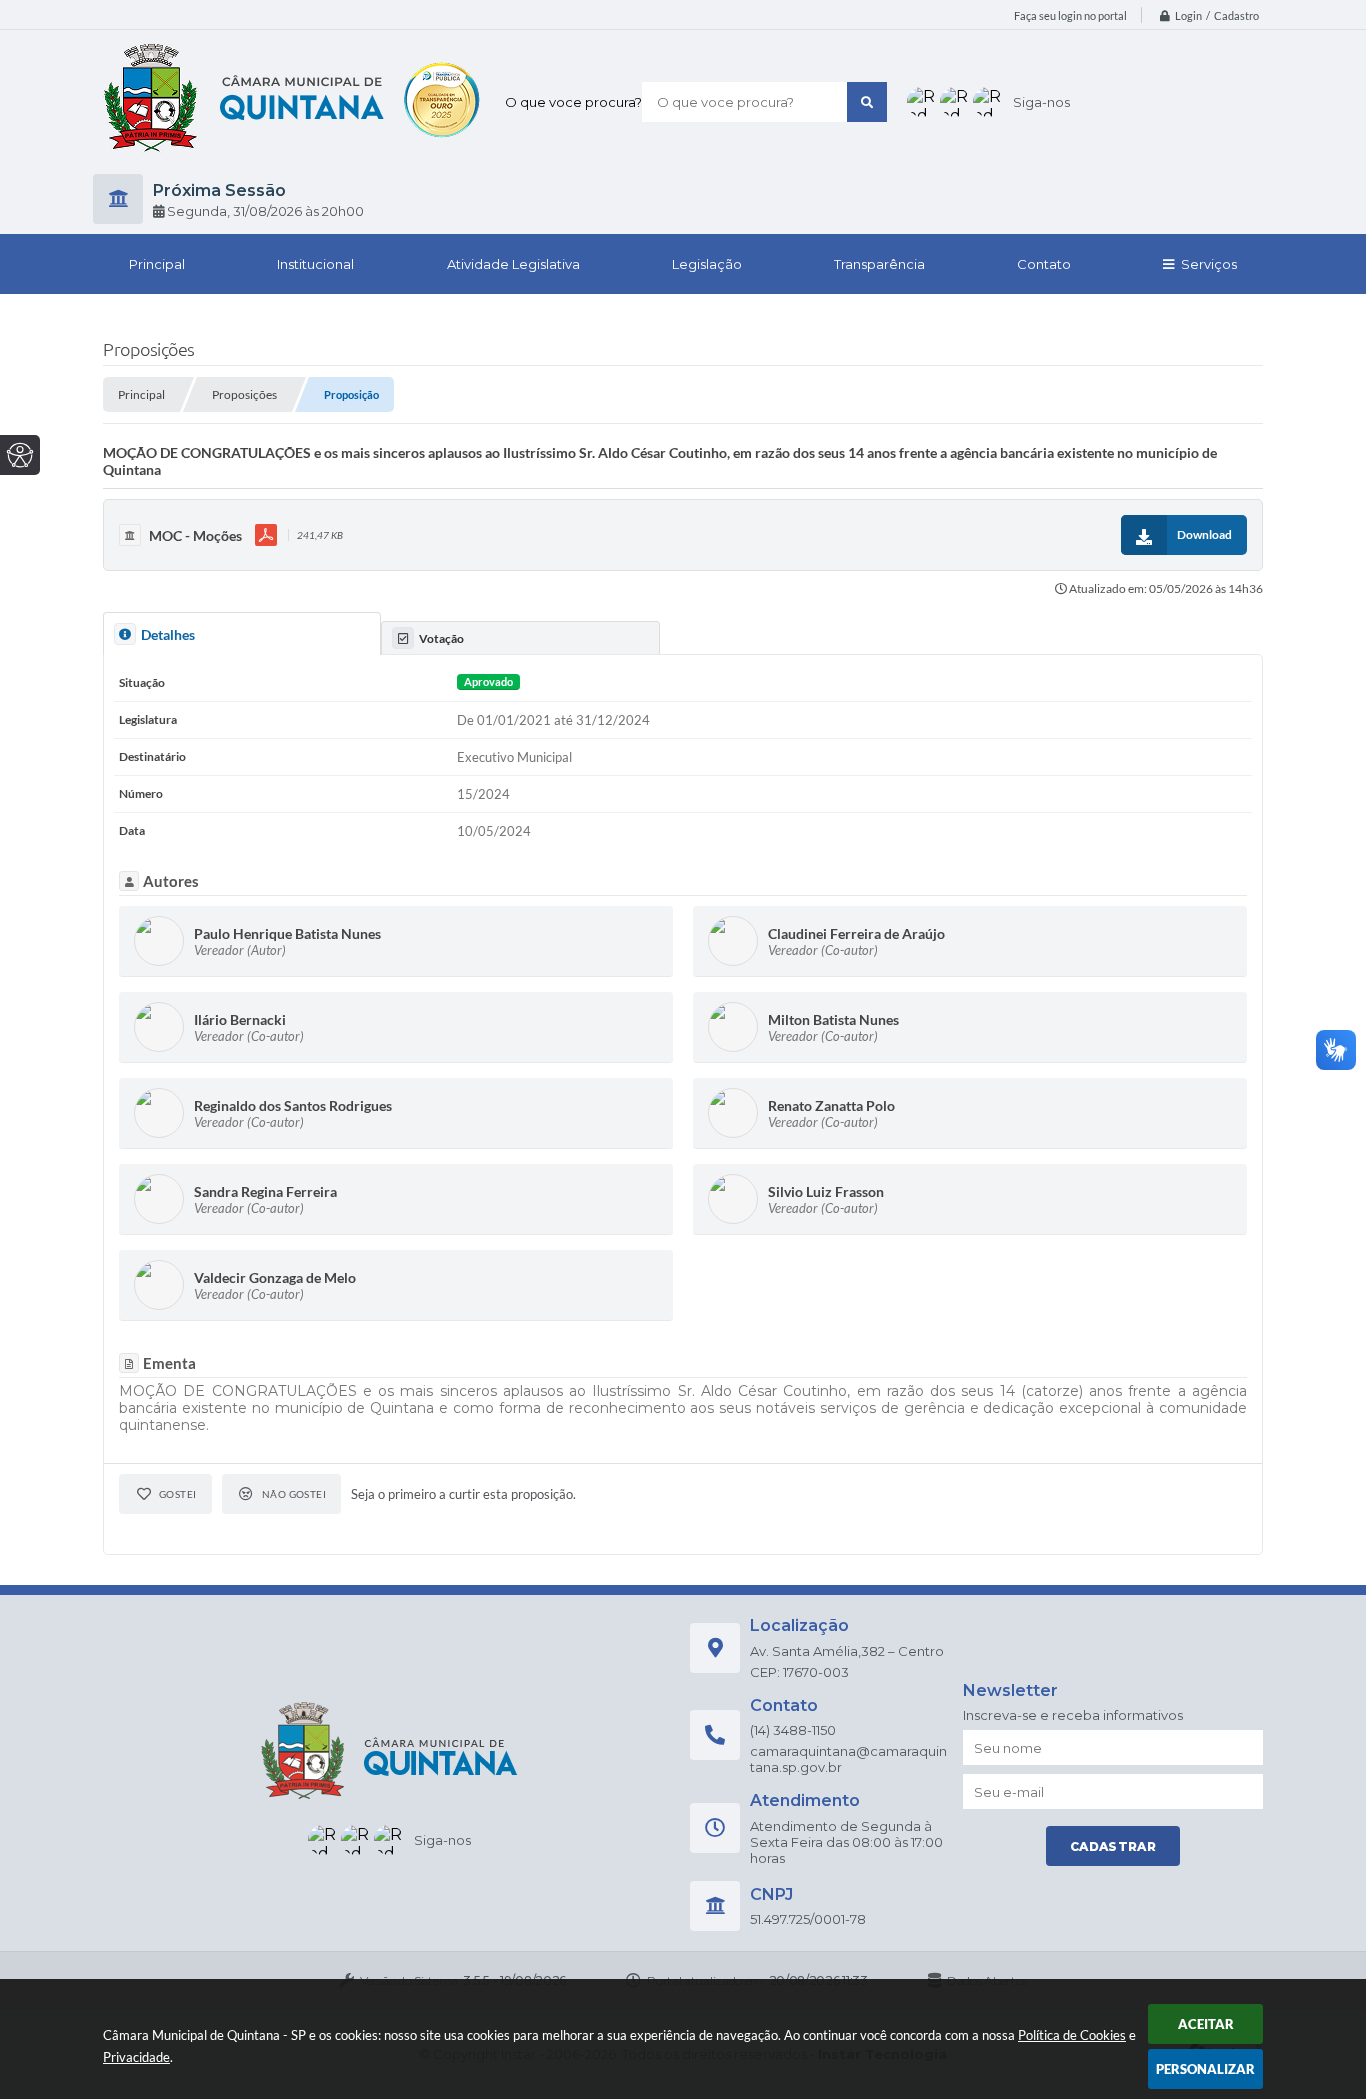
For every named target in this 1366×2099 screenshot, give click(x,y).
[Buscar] (867, 102)
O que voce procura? (573, 102)
